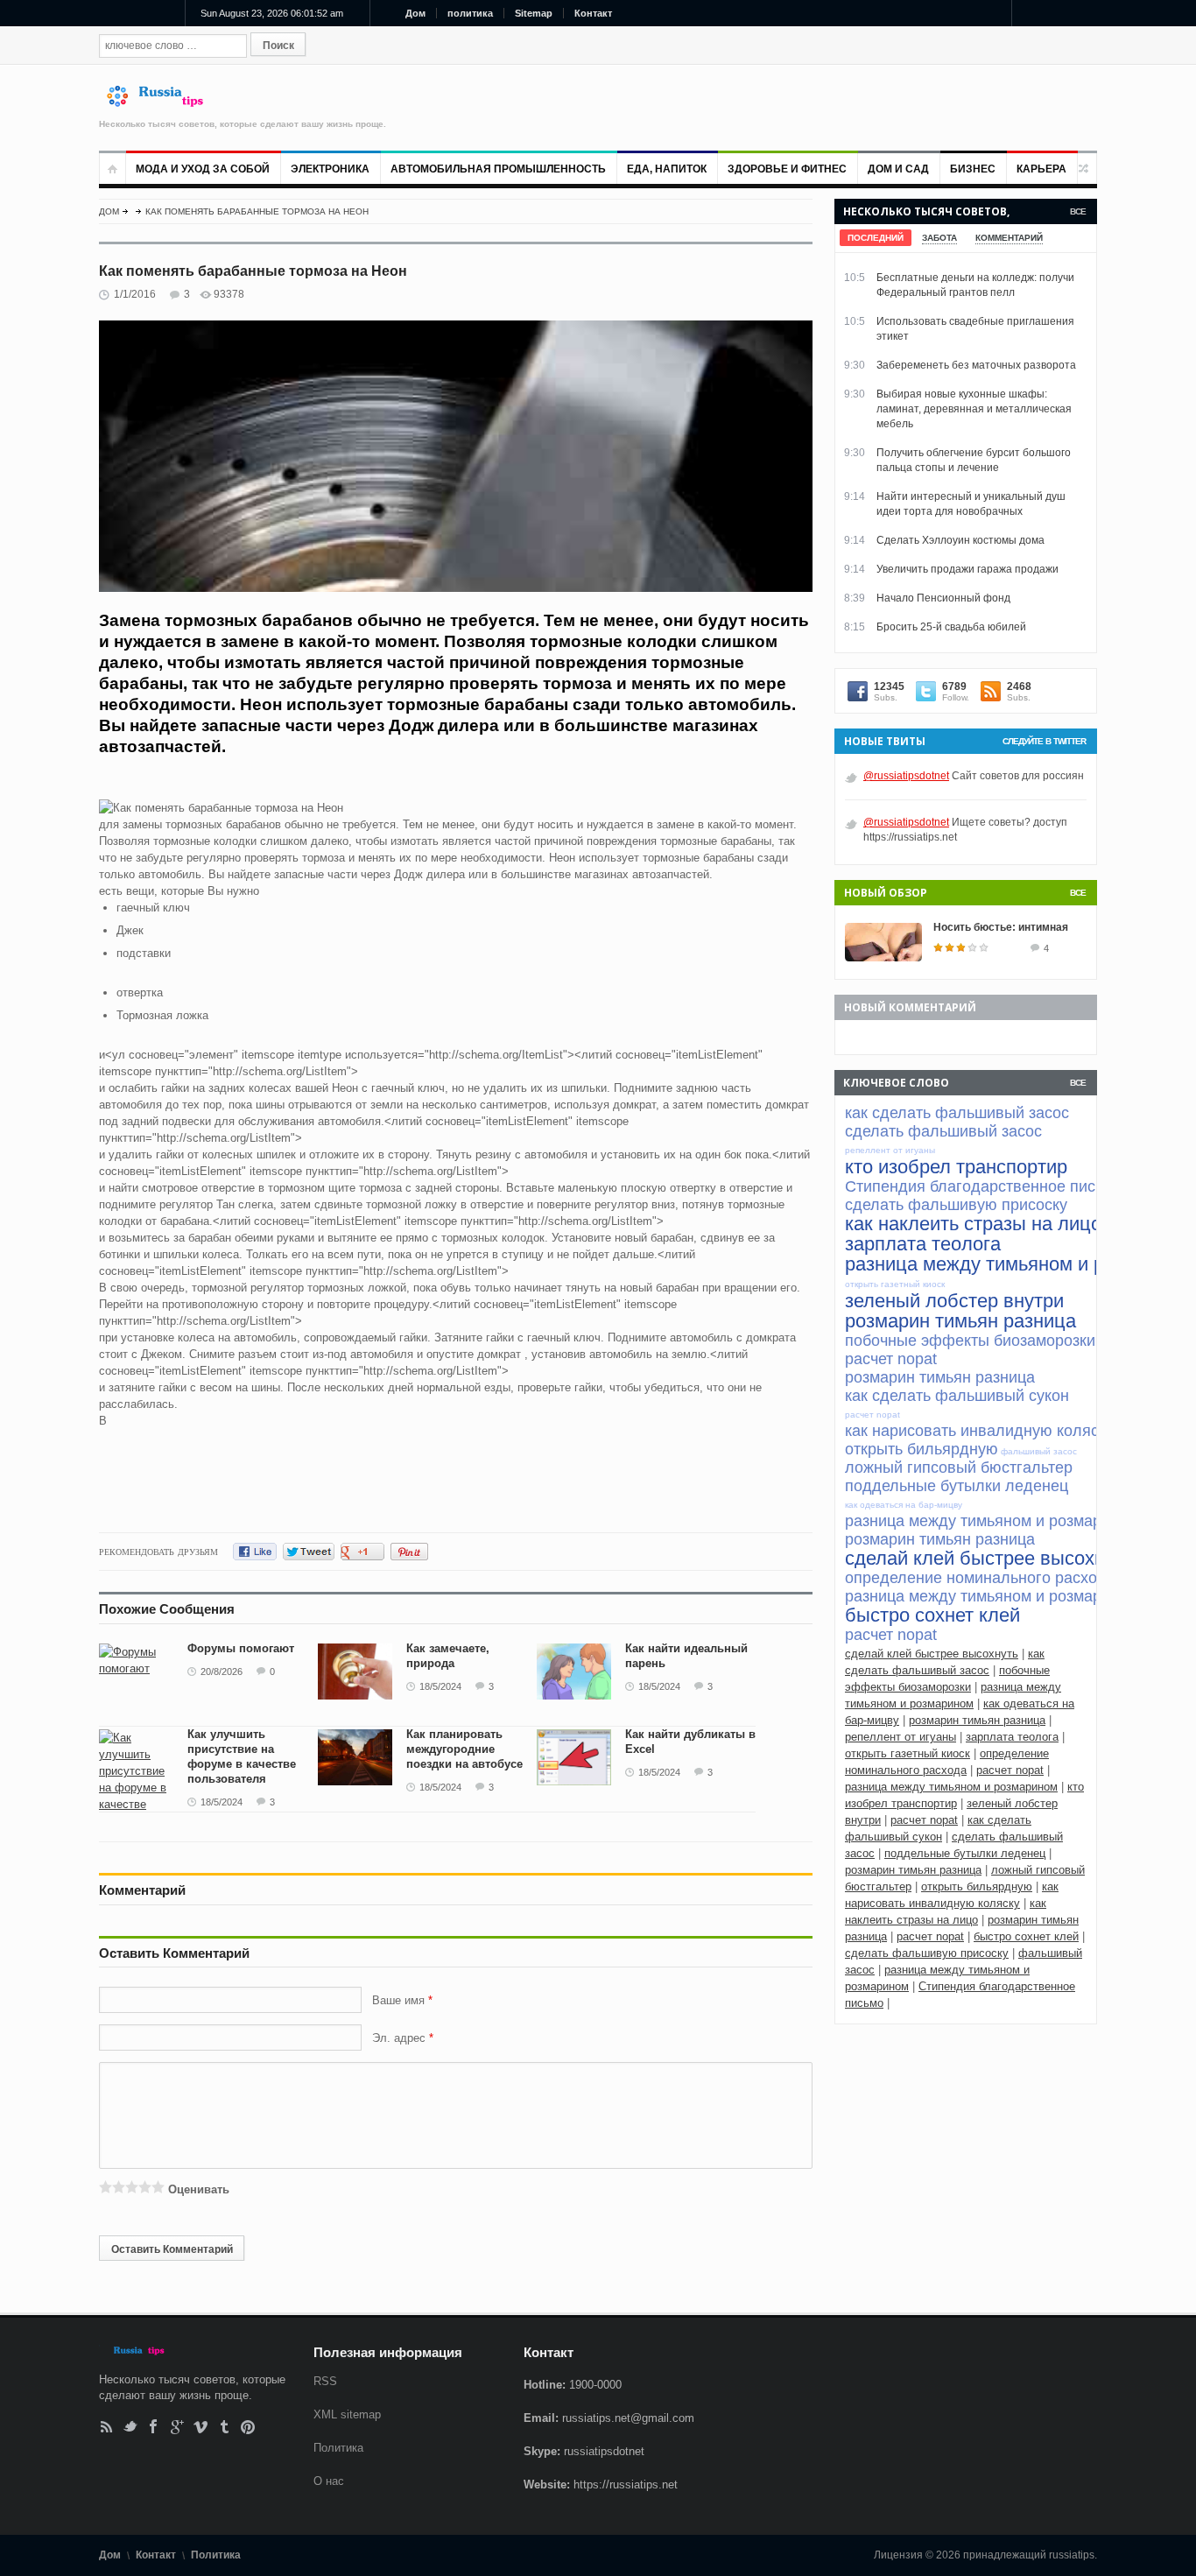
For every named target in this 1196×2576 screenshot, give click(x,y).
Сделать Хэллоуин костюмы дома (960, 540)
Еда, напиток (667, 169)
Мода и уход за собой (203, 169)
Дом (415, 13)
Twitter (130, 2427)
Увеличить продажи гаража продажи (967, 569)
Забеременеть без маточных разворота (976, 365)
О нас (329, 2481)
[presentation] (876, 238)
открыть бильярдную (977, 1886)
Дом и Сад (898, 169)
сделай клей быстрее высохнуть (932, 1654)
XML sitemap (347, 2414)
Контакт (593, 13)
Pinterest (248, 2427)
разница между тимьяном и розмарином (951, 1787)
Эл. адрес (399, 2038)
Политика (338, 2448)
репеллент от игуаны (901, 1737)
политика (470, 13)
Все (1078, 211)
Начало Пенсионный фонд (943, 598)
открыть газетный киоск (908, 1753)
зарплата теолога (1012, 1737)
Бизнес (973, 169)
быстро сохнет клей (1026, 1936)
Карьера (1041, 169)
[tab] (876, 238)
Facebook (154, 2427)
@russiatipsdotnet (906, 776)
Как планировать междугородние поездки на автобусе (464, 1749)
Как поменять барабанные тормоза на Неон (257, 211)
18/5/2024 (440, 1686)
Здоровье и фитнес (787, 169)
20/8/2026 (222, 1672)
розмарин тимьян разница (977, 1720)
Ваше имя (400, 2000)
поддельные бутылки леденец (965, 1853)
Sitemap (534, 13)
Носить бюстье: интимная (1001, 927)
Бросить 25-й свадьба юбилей (951, 627)
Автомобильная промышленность (498, 169)
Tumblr (225, 2427)
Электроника (330, 169)
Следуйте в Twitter (1044, 741)
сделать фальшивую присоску (927, 1953)
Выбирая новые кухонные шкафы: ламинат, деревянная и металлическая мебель (974, 409)
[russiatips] (163, 103)
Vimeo (201, 2427)
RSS (106, 2427)
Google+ (177, 2427)
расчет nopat (1010, 1770)
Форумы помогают (241, 1648)
